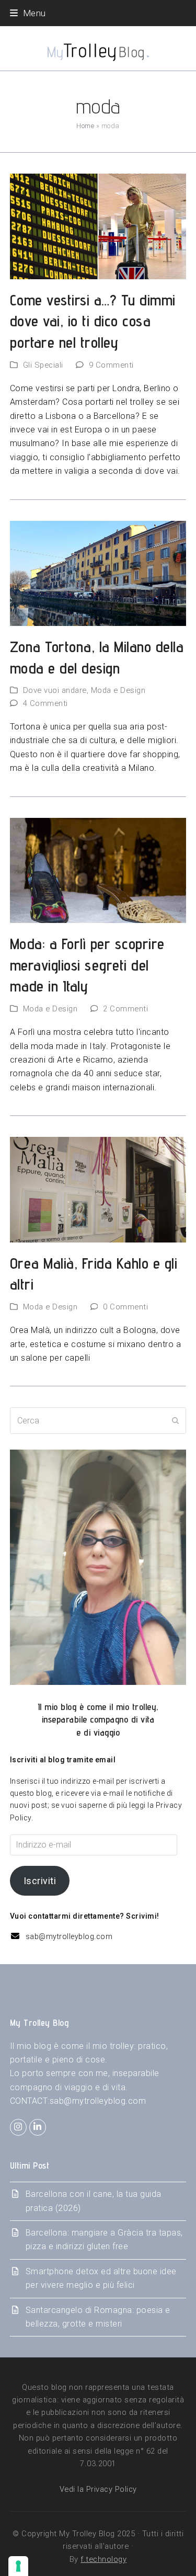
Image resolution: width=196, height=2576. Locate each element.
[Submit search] (176, 1421)
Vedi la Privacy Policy (98, 2489)
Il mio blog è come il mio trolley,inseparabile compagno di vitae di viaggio (98, 1720)
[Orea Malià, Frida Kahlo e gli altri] (98, 1189)
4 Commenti (45, 703)
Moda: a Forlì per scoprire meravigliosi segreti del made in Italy (87, 965)
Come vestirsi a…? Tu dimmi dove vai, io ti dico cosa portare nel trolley (93, 321)
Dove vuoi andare (55, 690)
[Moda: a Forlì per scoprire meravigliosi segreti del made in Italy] (98, 870)
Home (85, 126)
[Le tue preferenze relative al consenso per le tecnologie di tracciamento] (18, 2566)
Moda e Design (118, 690)
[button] (28, 13)
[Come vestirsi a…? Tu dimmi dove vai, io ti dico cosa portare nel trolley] (98, 226)
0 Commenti (125, 1307)
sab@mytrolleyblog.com (69, 1936)
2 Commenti (125, 1009)
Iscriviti (40, 1881)
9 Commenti (111, 365)
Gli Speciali (43, 365)
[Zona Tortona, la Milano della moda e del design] (98, 573)
